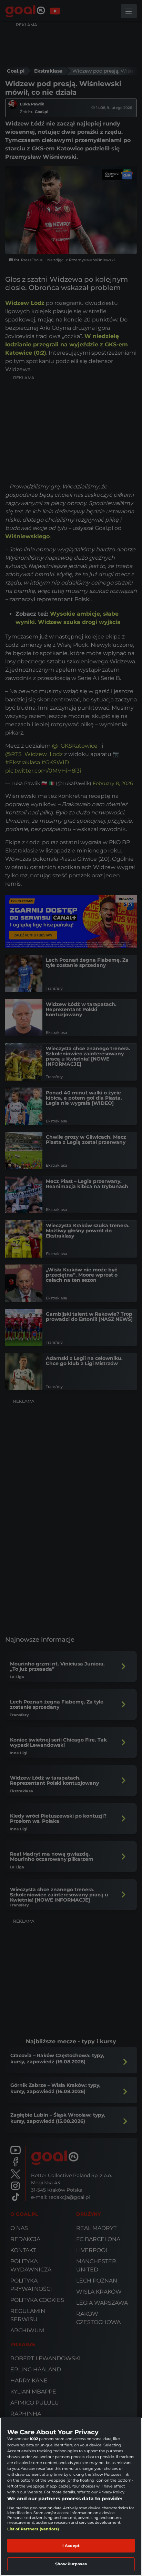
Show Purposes (71, 2564)
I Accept (71, 2546)
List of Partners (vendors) (33, 2529)
